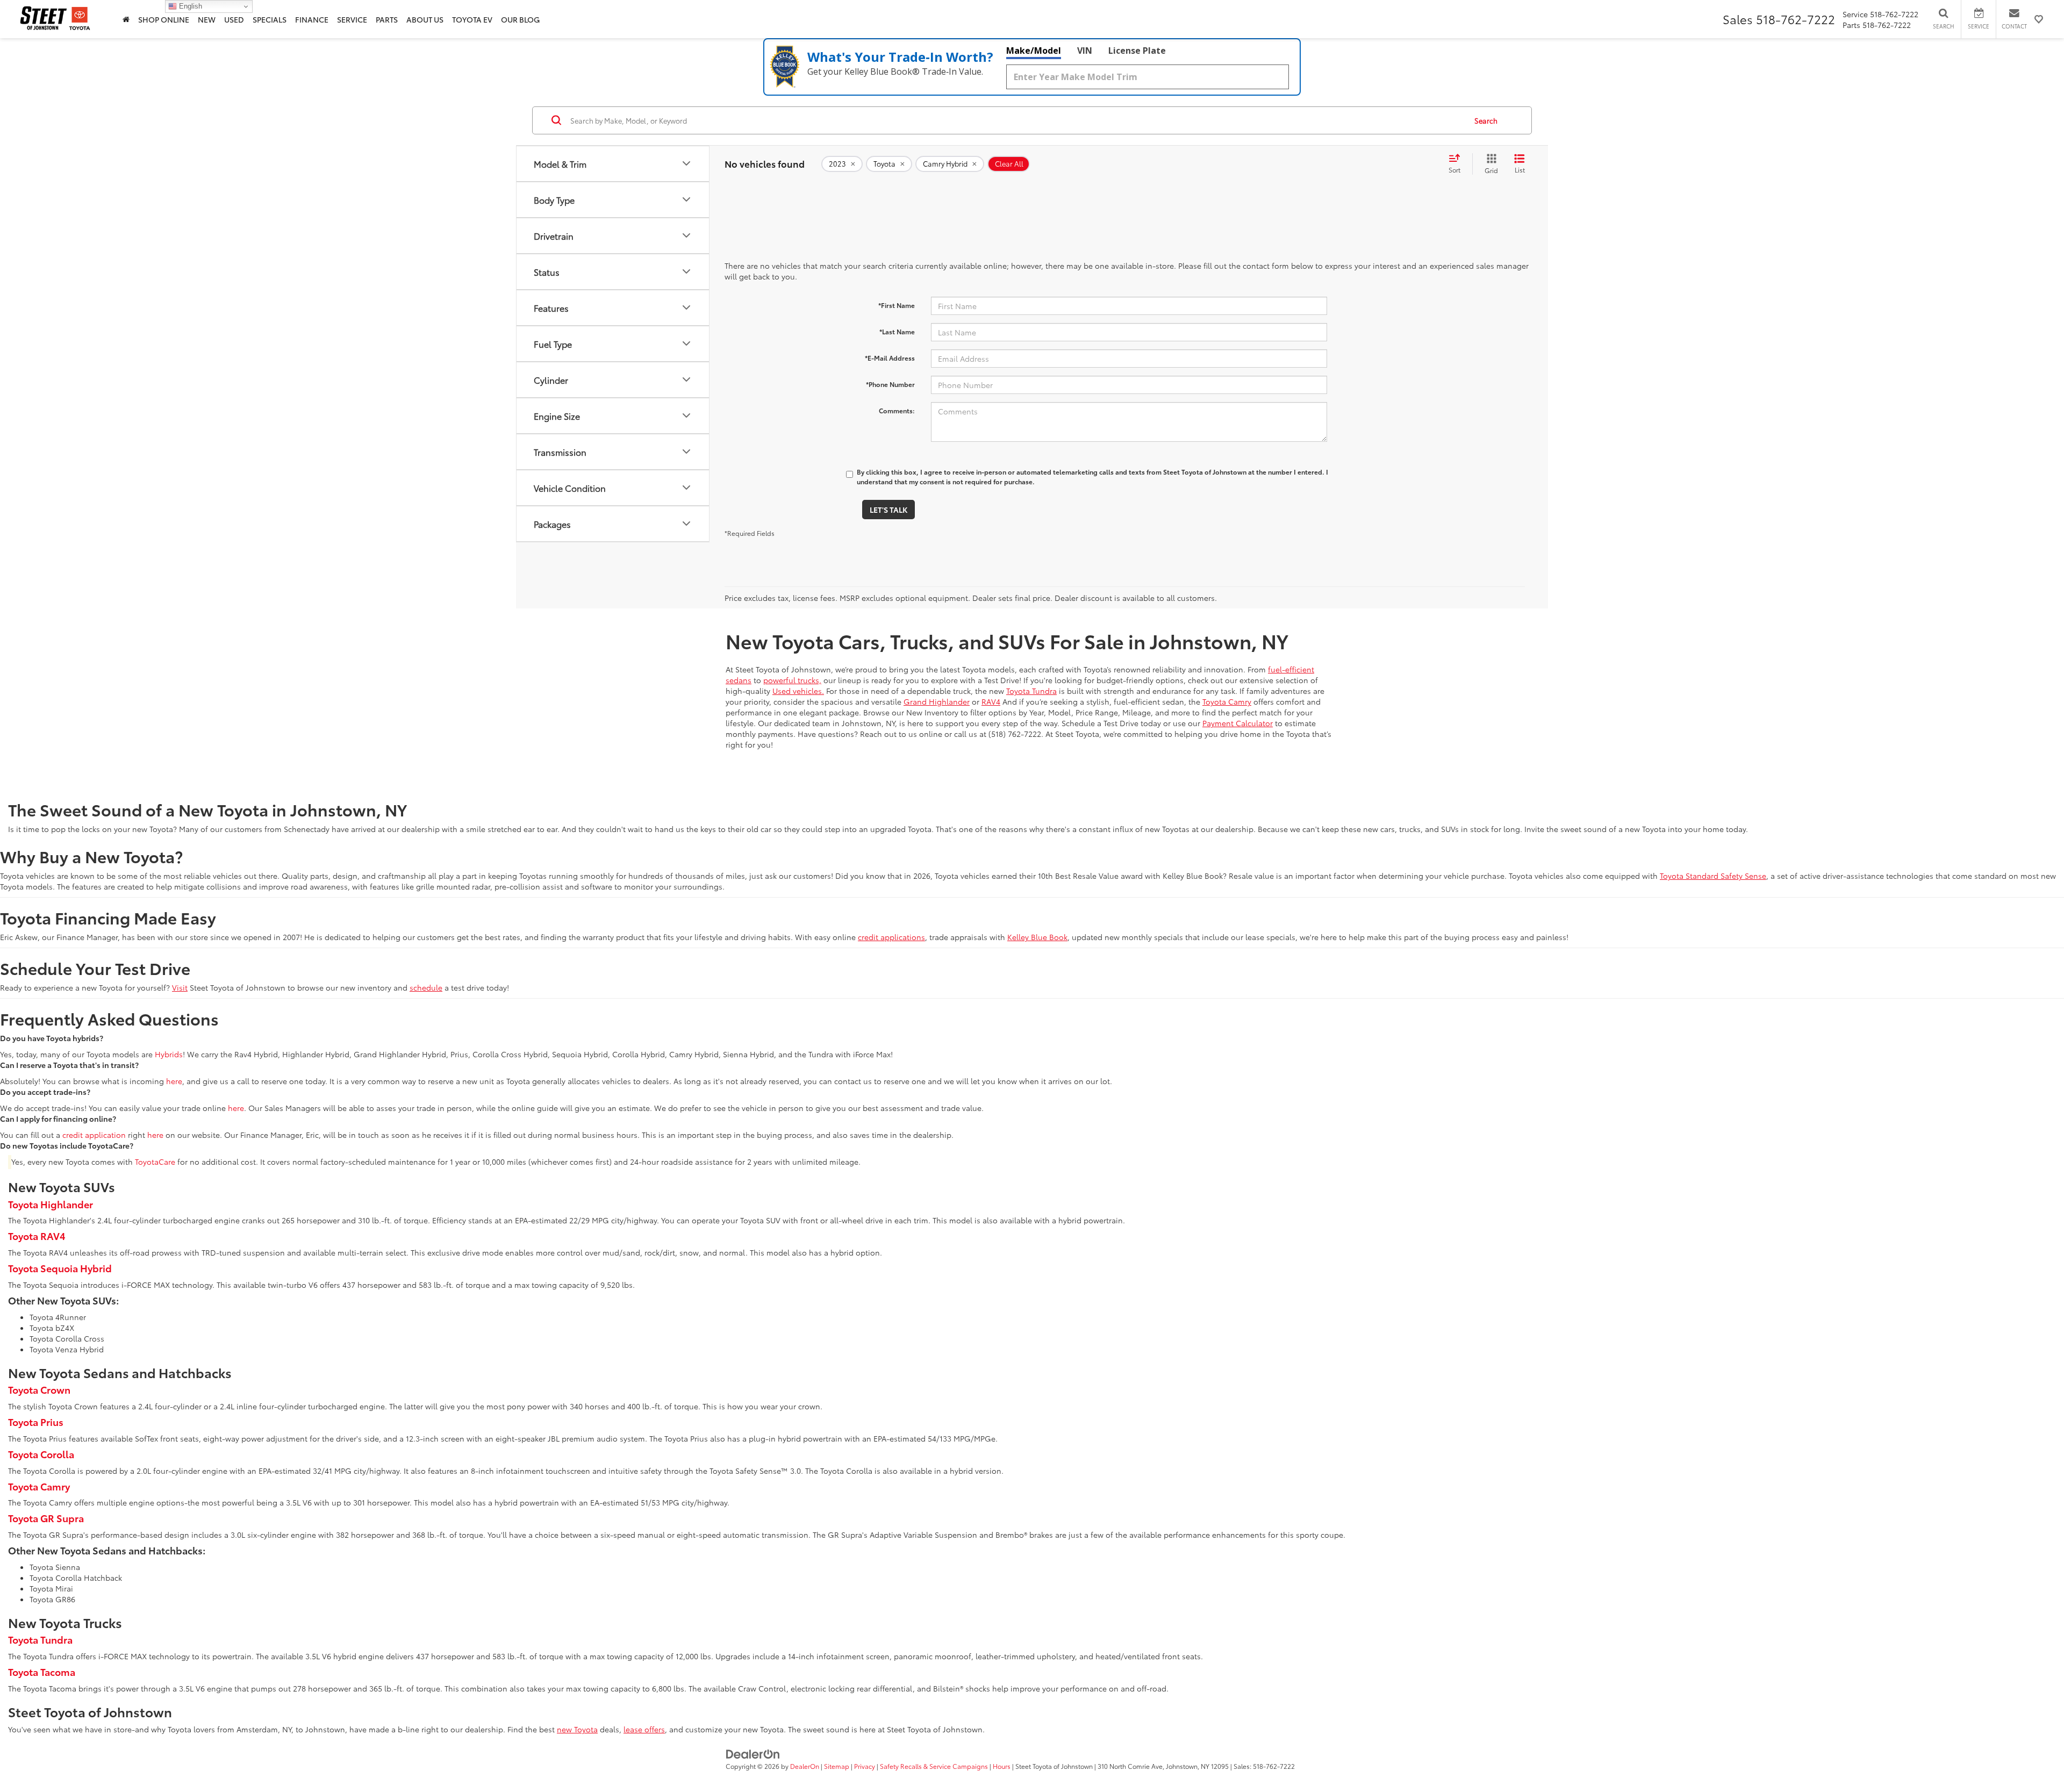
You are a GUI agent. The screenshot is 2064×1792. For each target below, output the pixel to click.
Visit (180, 987)
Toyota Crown (39, 1389)
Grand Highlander (937, 701)
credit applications (891, 937)
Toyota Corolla (41, 1454)
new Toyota (577, 1729)
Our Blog (520, 19)
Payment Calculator (1238, 723)
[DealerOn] (753, 1753)
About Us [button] (425, 19)
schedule (426, 987)
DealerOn (805, 1766)
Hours (1002, 1766)
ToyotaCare (155, 1162)
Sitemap (837, 1766)
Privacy (865, 1766)
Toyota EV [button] (472, 19)
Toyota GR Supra (46, 1518)
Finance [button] (312, 19)
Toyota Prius (36, 1422)
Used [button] (234, 19)
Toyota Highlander (51, 1204)
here (174, 1081)
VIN (1085, 51)
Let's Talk (888, 510)
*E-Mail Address (890, 358)
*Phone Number (890, 384)
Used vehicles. (798, 691)
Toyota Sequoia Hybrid (60, 1268)
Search (1486, 120)
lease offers (644, 1729)
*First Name (897, 305)
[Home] (126, 19)
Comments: (897, 410)
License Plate (1137, 51)
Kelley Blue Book (1037, 937)
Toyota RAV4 (37, 1236)
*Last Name (897, 331)
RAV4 (991, 701)
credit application (94, 1135)
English (189, 6)
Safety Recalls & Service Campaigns (934, 1766)
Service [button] (352, 19)
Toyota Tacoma (42, 1672)
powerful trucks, (792, 680)
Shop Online (164, 19)
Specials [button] (270, 19)
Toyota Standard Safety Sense (1713, 876)
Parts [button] (387, 19)
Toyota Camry (1227, 701)
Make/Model (1034, 51)
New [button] (207, 19)
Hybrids (169, 1054)
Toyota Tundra (1031, 691)
